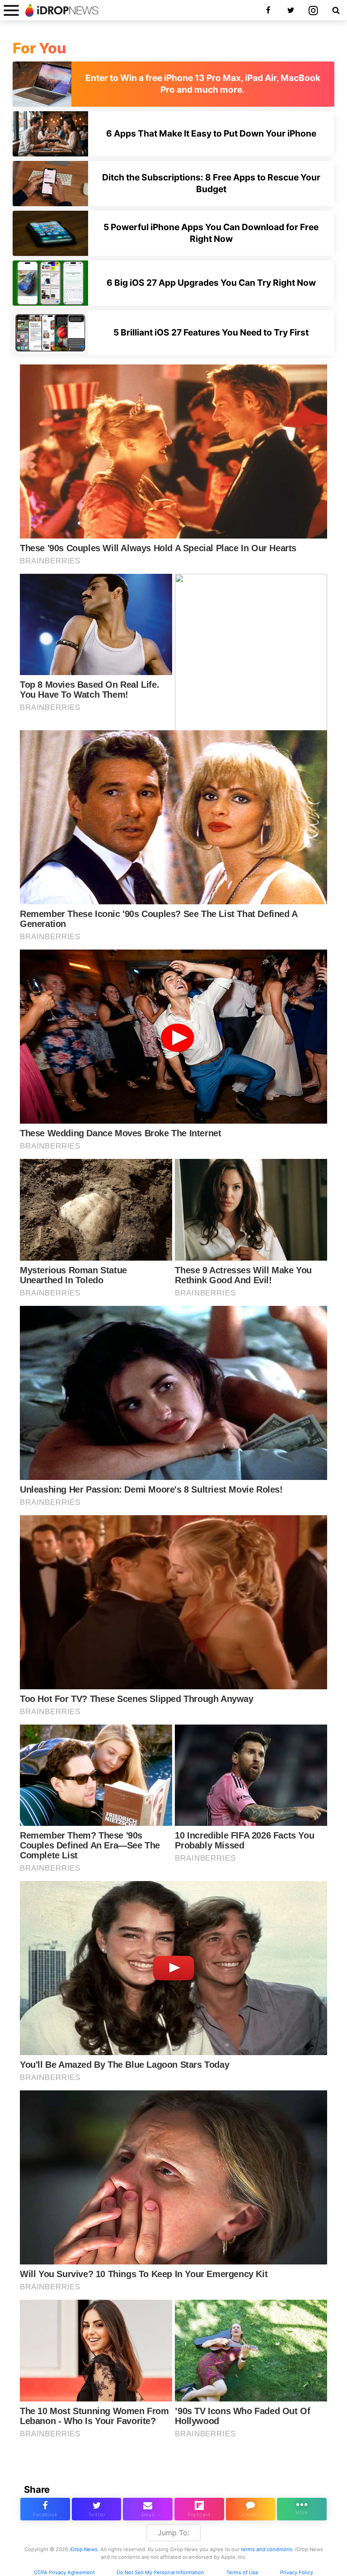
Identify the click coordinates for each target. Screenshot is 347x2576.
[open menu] (11, 10)
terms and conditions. (267, 2549)
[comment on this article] (251, 2509)
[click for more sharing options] (302, 2509)
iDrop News (84, 2549)
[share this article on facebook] (45, 2509)
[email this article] (148, 2509)
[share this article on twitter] (97, 2509)
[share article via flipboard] (199, 2509)
